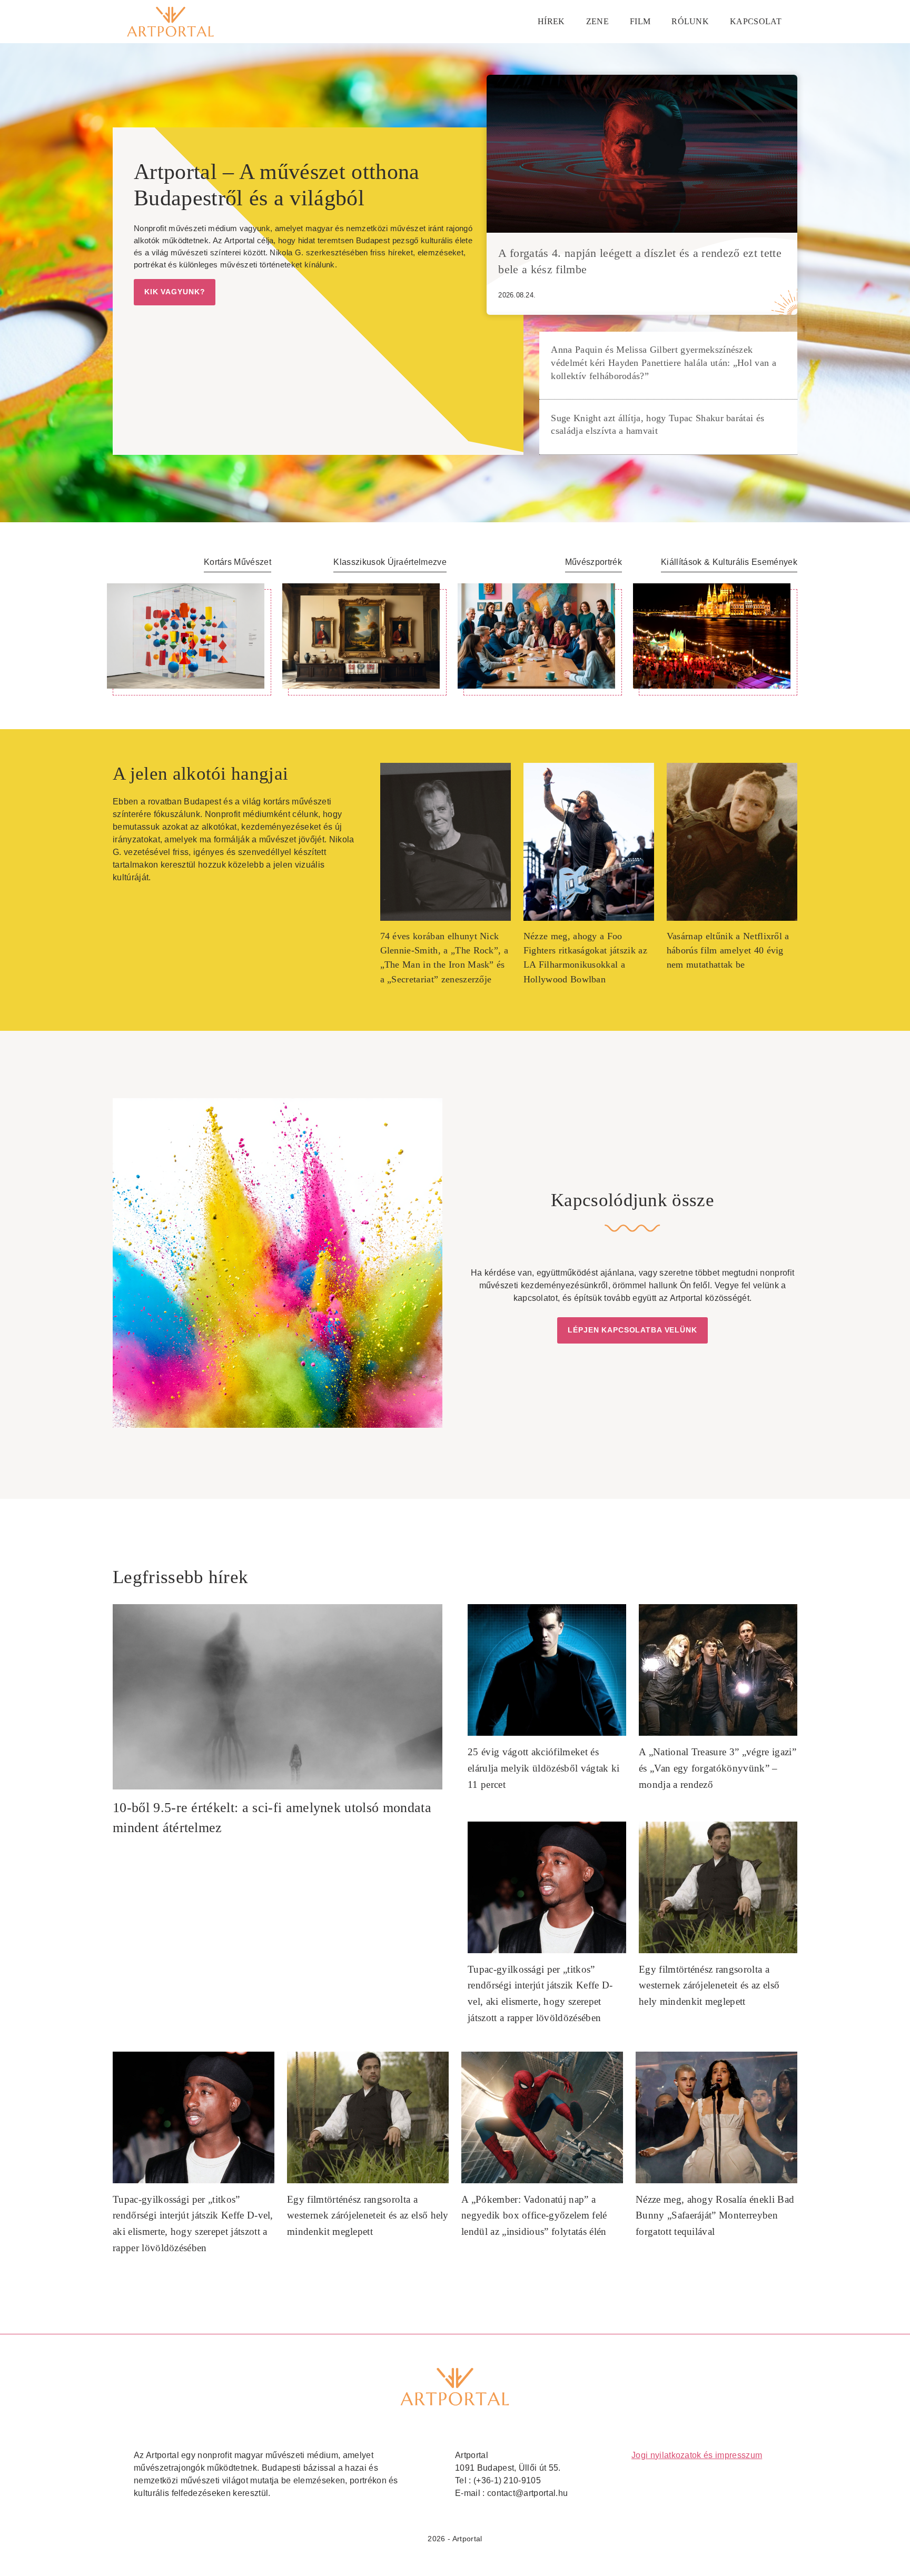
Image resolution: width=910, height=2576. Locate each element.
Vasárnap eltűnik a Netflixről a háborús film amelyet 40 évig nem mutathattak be (728, 950)
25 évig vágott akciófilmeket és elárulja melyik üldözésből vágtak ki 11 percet (544, 1768)
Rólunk (690, 21)
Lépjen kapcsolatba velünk (632, 1330)
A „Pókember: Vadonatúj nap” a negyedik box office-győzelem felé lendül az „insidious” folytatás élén (534, 2215)
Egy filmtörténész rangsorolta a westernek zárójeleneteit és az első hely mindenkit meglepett (709, 1985)
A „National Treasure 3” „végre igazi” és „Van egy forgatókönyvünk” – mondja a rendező (718, 1768)
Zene (597, 21)
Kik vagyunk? (175, 292)
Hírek (551, 21)
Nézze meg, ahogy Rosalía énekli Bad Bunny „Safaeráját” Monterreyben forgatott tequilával (715, 2215)
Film (640, 21)
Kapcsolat (756, 21)
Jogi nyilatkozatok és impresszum (697, 2455)
